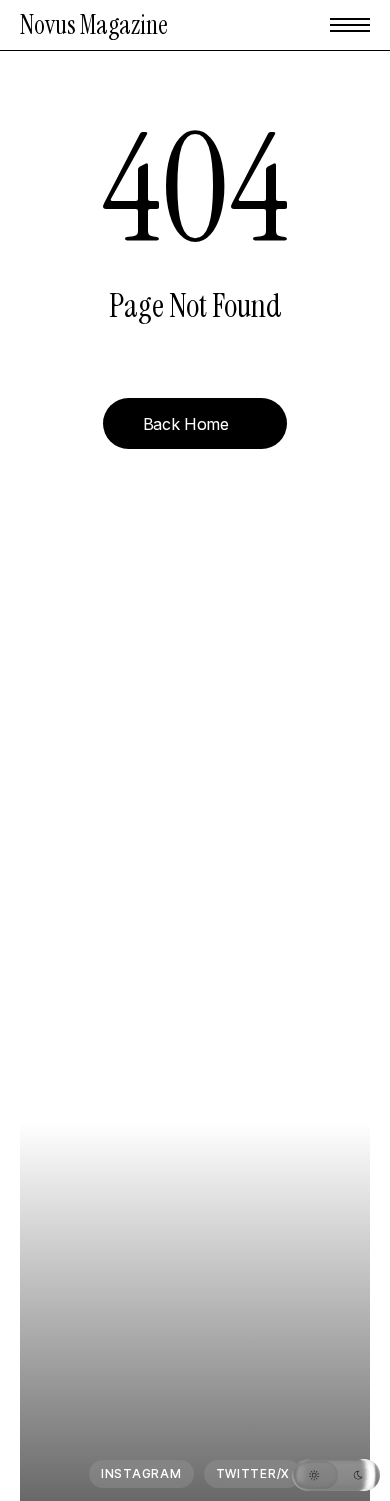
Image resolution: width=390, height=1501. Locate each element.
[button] (350, 25)
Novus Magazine (94, 25)
